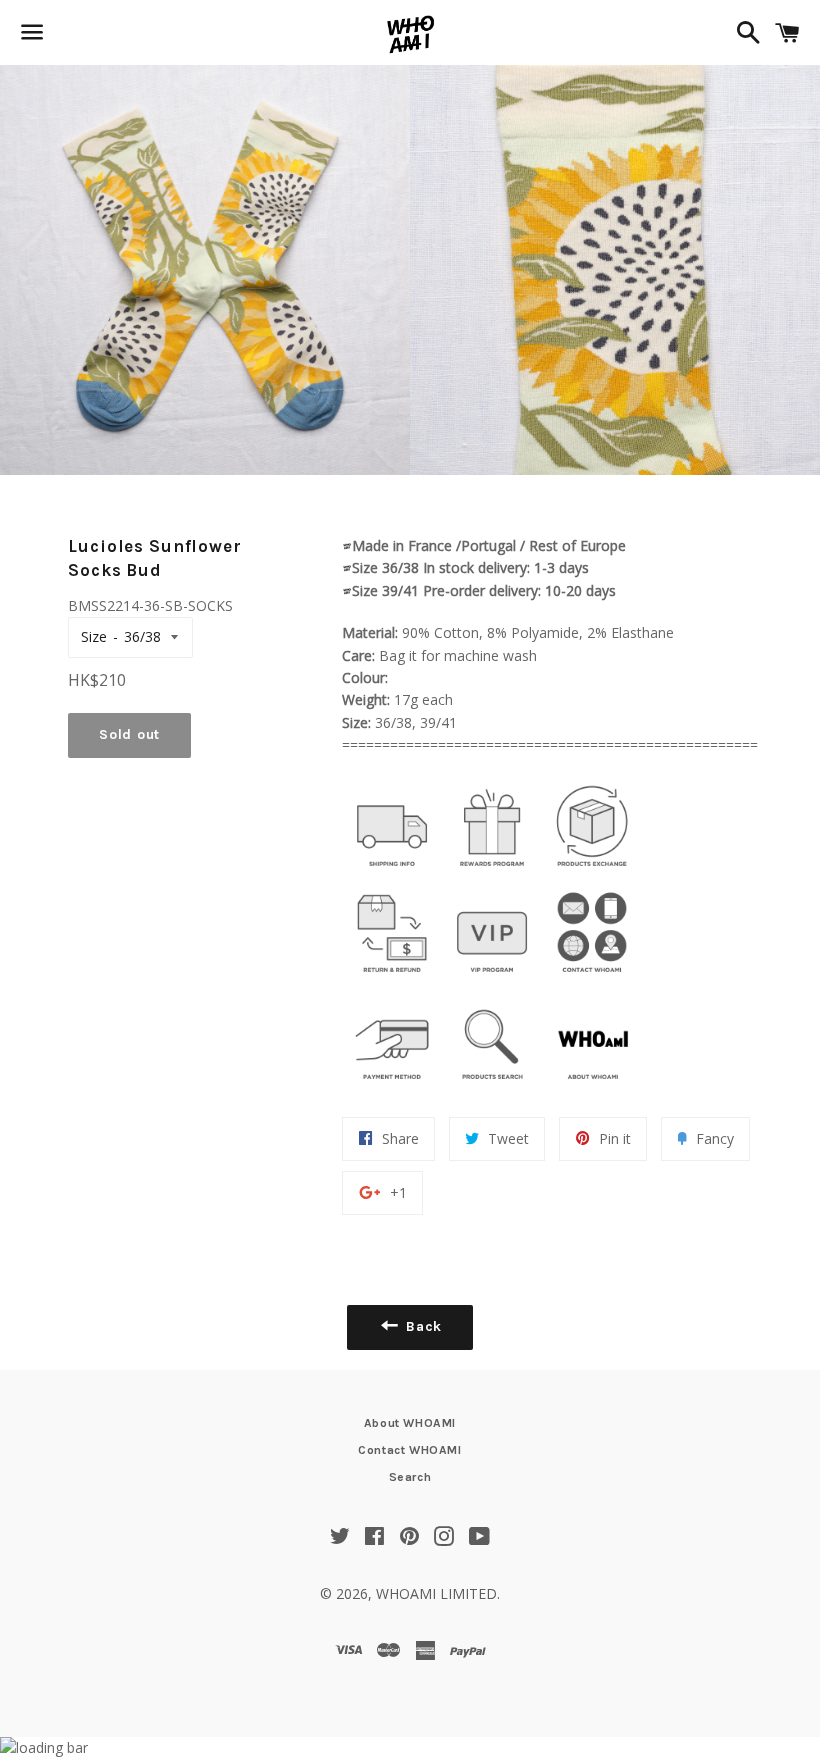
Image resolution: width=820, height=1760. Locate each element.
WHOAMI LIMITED (436, 1593)
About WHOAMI (410, 1423)
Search (410, 1477)
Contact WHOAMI (409, 1450)
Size (94, 636)
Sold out (129, 734)
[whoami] (392, 871)
